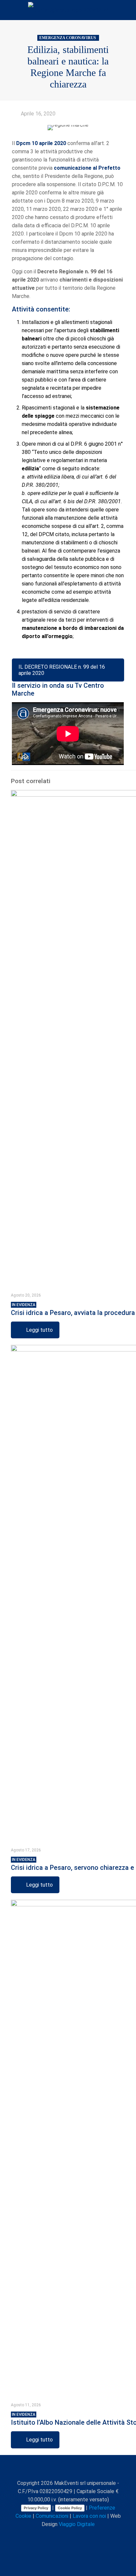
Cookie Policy (70, 2508)
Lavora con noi (89, 2516)
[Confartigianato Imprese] (68, 10)
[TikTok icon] (89, 2536)
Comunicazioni (52, 2516)
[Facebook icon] (48, 2536)
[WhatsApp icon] (41, 2536)
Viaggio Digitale (77, 2524)
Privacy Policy (36, 2508)
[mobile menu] (127, 10)
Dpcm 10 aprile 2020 (41, 143)
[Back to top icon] (68, 2469)
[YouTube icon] (62, 2536)
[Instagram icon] (75, 2536)
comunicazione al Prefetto (87, 168)
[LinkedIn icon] (68, 2536)
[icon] (82, 2536)
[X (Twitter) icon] (55, 2536)
